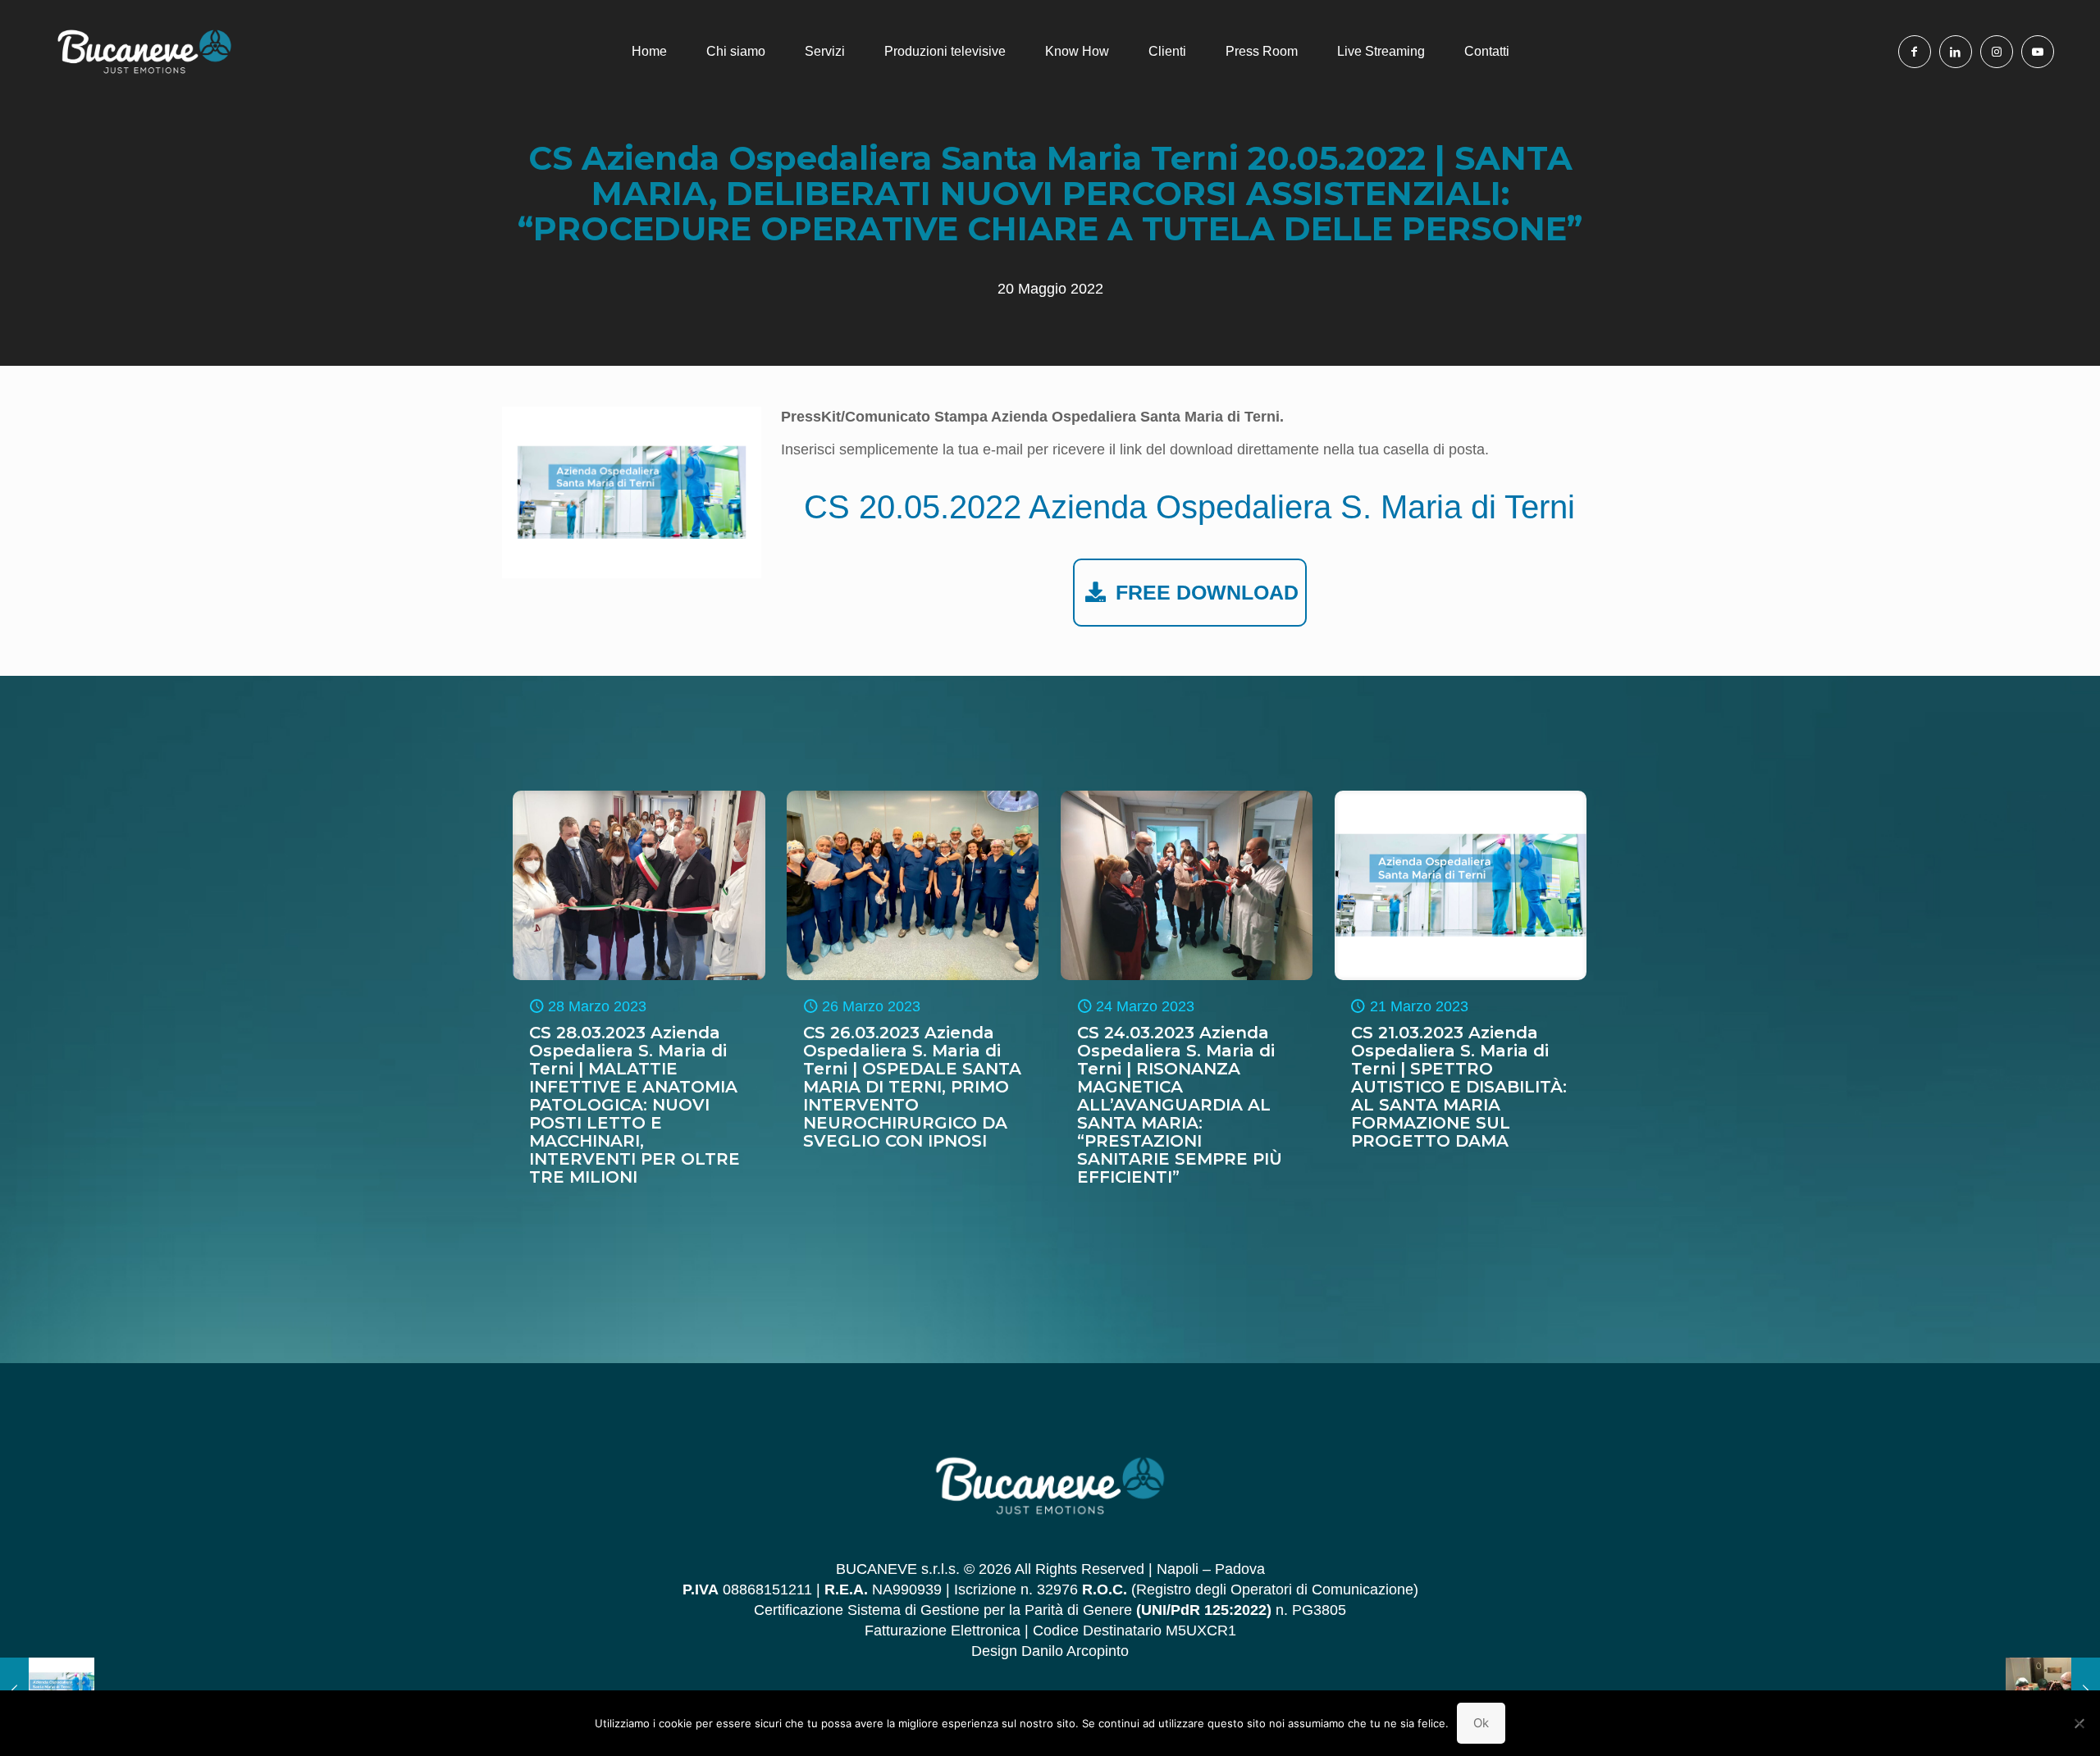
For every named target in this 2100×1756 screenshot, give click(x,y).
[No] (2079, 1723)
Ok (1481, 1723)
